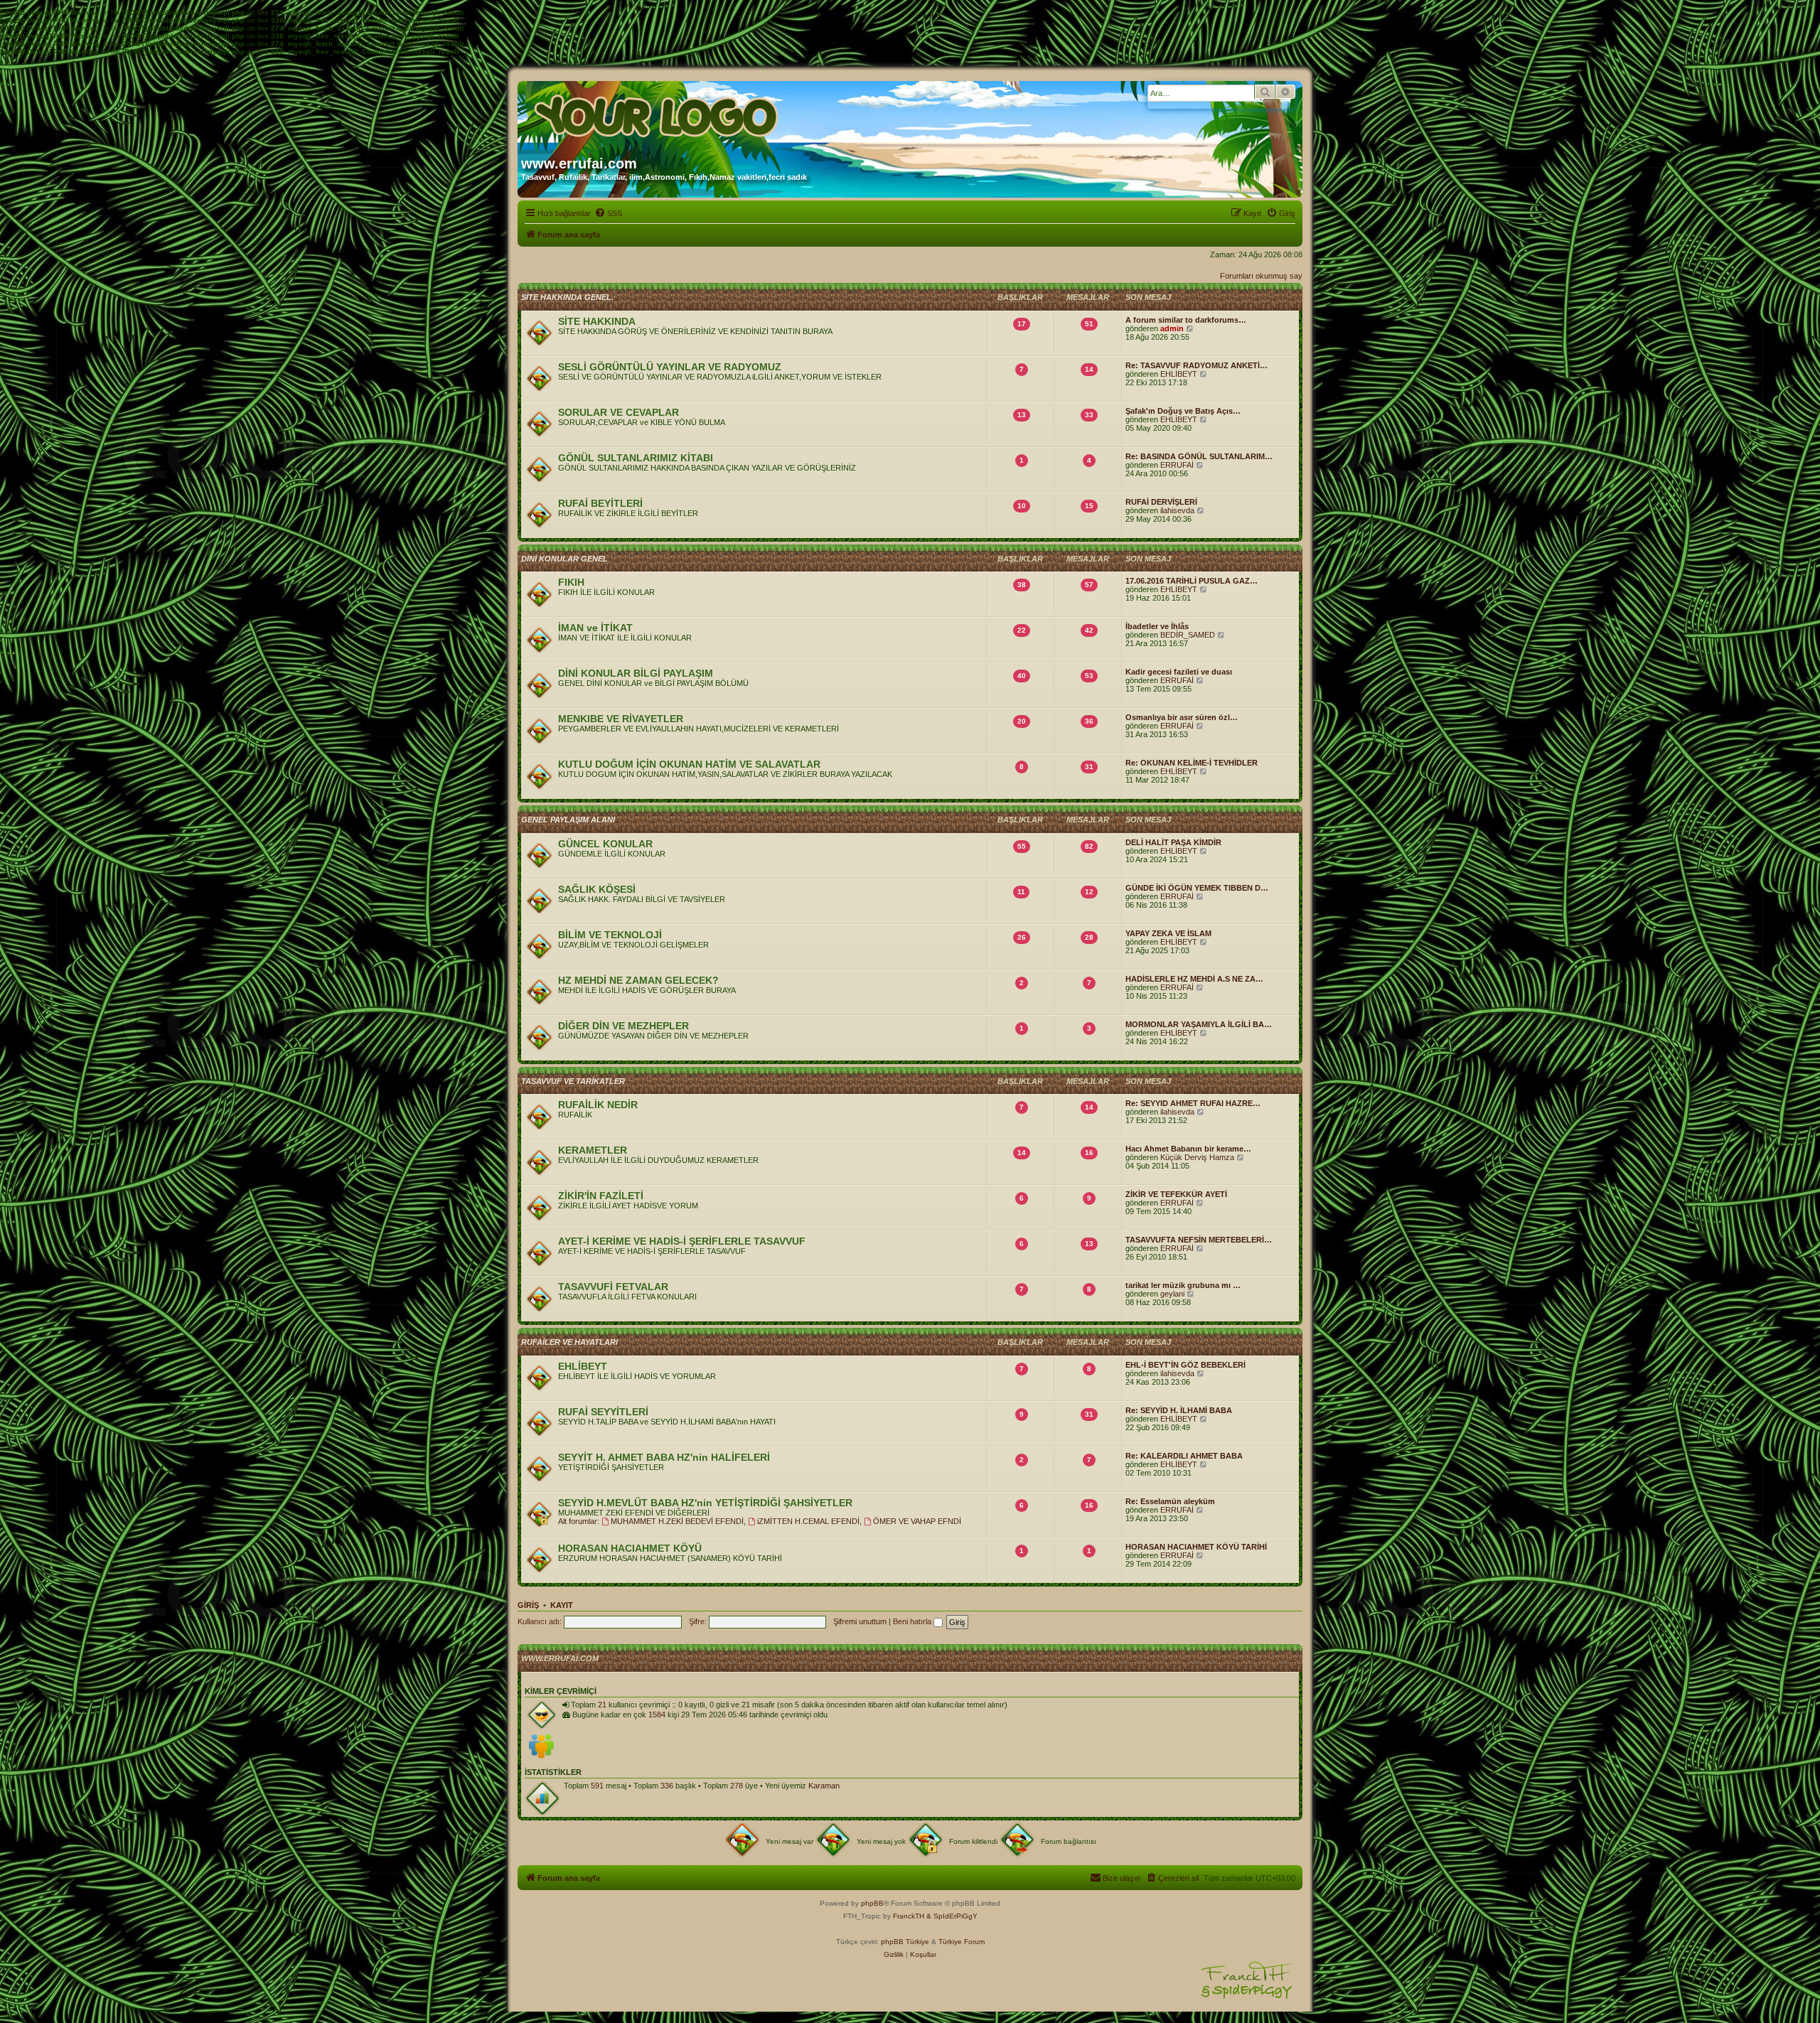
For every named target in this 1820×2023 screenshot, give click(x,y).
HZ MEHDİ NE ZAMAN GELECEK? (638, 980)
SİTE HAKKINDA (597, 321)
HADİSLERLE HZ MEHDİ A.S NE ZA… (1194, 979)
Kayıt (562, 1605)
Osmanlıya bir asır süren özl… (1182, 717)
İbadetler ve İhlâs (1157, 626)
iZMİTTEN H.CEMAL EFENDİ (808, 1521)
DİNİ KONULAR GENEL (564, 559)
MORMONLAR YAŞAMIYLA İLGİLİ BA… (1199, 1024)
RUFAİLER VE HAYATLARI (569, 1342)
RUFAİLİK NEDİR (598, 1105)
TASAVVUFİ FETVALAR (613, 1287)
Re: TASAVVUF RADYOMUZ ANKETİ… (1197, 365)
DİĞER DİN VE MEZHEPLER (623, 1026)
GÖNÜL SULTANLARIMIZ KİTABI (636, 458)
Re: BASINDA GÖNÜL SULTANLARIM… (1199, 456)
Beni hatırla (913, 1621)
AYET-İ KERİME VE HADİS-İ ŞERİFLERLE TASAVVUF (682, 1241)
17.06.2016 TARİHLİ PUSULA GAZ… (1192, 581)
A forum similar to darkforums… (1186, 320)
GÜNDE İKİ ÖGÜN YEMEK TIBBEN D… (1197, 888)
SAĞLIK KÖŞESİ (597, 889)
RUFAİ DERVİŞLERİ (1161, 502)
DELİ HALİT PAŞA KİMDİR (1173, 842)
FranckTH (909, 1916)
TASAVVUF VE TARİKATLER (573, 1081)
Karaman (824, 1786)
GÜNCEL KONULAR (605, 844)
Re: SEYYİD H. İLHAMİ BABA (1179, 1410)
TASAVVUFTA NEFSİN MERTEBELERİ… (1199, 1240)
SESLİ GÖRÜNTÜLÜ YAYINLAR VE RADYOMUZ (670, 367)
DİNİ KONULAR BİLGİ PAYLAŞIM (636, 673)
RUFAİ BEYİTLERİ (600, 503)
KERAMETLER (593, 1150)
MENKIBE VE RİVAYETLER (621, 719)
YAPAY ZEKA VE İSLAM (1168, 933)
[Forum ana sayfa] (658, 112)
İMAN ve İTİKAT (595, 628)
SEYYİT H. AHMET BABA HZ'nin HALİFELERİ (664, 1457)
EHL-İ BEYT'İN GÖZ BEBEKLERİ (1185, 1365)
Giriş (528, 1605)
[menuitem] (608, 213)
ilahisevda (1177, 510)
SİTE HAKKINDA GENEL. (567, 297)
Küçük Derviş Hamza (1197, 1157)
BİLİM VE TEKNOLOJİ (610, 935)
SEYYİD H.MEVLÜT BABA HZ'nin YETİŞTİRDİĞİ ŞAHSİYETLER (705, 1503)
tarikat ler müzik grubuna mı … (1183, 1285)
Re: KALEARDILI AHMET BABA (1184, 1456)
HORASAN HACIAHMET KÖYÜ (630, 1548)
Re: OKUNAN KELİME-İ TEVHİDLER (1192, 763)
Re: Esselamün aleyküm (1170, 1501)
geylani (1172, 1294)
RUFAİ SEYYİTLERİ (603, 1412)
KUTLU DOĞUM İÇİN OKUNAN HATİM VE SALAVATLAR (689, 764)
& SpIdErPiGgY (952, 1916)
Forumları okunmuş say (1261, 276)
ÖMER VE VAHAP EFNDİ (917, 1521)
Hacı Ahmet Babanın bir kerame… (1188, 1149)
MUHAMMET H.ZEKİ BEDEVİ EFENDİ (677, 1521)
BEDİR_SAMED (1188, 635)
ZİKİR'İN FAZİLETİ (601, 1196)
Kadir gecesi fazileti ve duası (1179, 672)
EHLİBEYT (1179, 374)
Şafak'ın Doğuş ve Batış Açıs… (1183, 411)
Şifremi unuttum (860, 1621)
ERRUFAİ (1177, 465)
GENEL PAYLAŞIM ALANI (568, 820)
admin (1172, 328)
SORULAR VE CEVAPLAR (619, 412)
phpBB (872, 1903)
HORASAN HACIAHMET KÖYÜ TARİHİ (1196, 1547)
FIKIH (571, 582)
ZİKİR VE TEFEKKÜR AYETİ (1176, 1194)
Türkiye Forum (962, 1942)
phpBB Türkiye (905, 1942)
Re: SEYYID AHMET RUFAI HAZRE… (1193, 1103)
